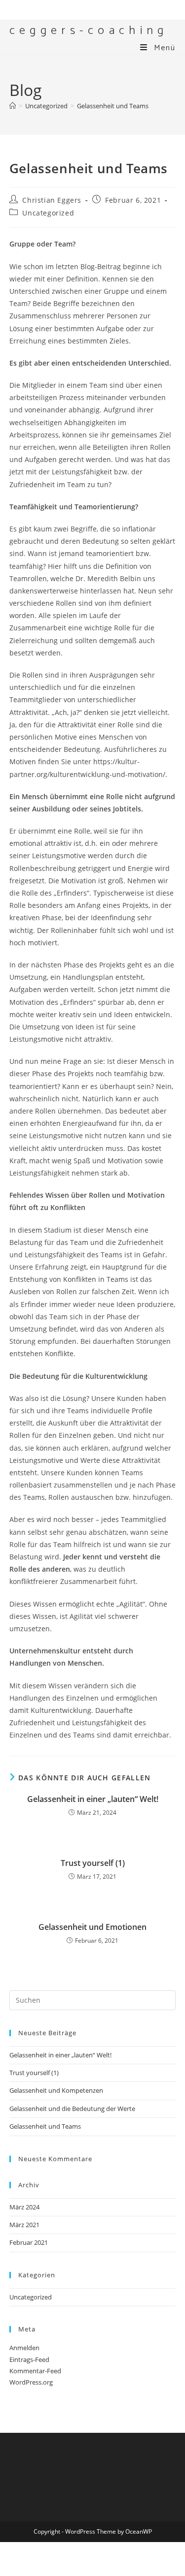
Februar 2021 (29, 2242)
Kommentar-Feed (35, 2371)
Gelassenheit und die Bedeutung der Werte (72, 2109)
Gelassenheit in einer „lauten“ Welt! (93, 1799)
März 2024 (24, 2207)
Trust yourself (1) (93, 1863)
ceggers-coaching (89, 31)
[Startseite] (13, 106)
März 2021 (24, 2225)
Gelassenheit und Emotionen (92, 1927)
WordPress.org (31, 2382)
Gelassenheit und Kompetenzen (56, 2090)
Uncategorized (48, 213)
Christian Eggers (52, 200)
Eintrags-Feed (29, 2359)
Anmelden (24, 2348)
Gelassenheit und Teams (113, 106)
